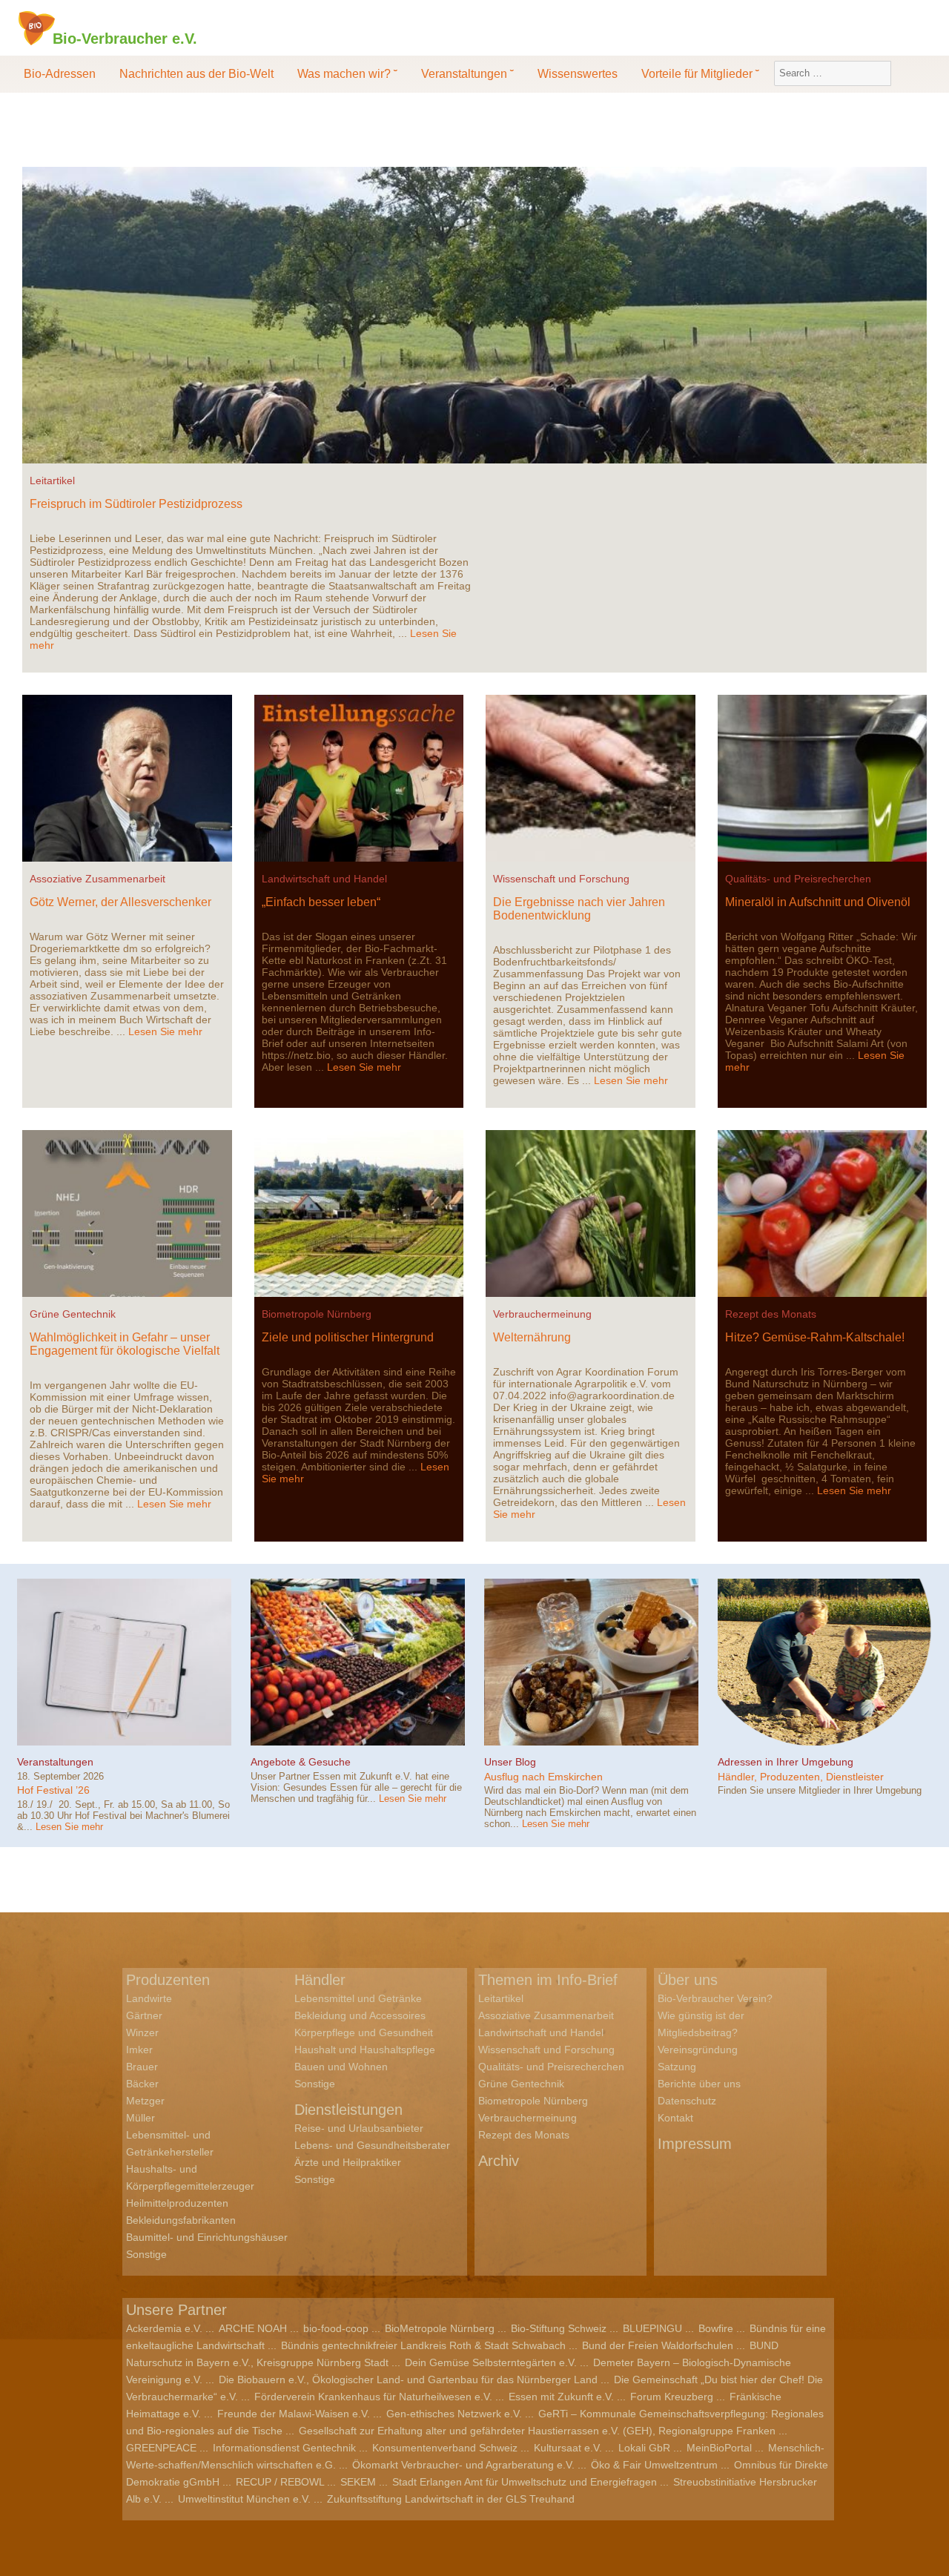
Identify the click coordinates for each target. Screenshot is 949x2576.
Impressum (695, 2144)
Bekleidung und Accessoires (360, 2015)
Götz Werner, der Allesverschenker (120, 902)
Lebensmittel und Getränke (358, 1998)
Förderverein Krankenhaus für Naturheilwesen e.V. (373, 2397)
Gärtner (144, 2015)
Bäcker (142, 2084)
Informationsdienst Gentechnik (284, 2448)
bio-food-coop (336, 2328)
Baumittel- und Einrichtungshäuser (207, 2237)
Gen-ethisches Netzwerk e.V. (454, 2414)
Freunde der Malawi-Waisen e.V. (294, 2414)
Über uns (688, 1980)
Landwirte (149, 1998)
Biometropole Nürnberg (317, 1314)
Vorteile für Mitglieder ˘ (700, 74)
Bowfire (716, 2328)
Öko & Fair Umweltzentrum (654, 2465)
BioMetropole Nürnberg (440, 2328)
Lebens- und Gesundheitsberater (372, 2145)
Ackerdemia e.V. (164, 2328)
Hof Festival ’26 (53, 1790)
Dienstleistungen (348, 2110)
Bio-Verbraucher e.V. (125, 38)
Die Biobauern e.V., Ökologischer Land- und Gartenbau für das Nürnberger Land (408, 2380)
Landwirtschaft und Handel (324, 879)
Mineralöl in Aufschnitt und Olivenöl (818, 902)
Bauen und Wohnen (341, 2067)
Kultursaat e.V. (568, 2448)
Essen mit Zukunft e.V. (561, 2397)
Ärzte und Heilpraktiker (348, 2162)
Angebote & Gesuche (301, 1762)
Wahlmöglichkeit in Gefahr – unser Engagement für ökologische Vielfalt (125, 1344)
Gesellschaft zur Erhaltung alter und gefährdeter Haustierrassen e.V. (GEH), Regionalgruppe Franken (537, 2431)
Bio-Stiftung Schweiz (559, 2328)
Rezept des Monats (771, 1314)
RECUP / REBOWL (280, 2482)
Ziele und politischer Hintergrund (348, 1337)
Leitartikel (52, 480)
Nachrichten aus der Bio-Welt (196, 74)
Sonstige (146, 2254)
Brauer (142, 2067)
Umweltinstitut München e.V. (244, 2499)
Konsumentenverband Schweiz (445, 2448)
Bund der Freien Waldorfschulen (658, 2345)
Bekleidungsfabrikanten (181, 2220)
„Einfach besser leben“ (321, 902)
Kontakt (675, 2118)
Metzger (145, 2101)
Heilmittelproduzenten (177, 2203)
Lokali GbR (644, 2448)
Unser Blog (510, 1762)
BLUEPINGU (652, 2328)
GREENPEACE (161, 2448)
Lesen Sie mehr (165, 1031)
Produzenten (168, 1980)
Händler (320, 1980)
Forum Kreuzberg (672, 2397)
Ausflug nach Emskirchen (543, 1777)
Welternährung (532, 1337)
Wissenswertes (578, 74)
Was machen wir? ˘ (347, 74)
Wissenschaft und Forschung (561, 879)
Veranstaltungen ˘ (467, 74)
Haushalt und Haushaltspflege (365, 2050)
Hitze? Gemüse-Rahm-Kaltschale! (815, 1337)
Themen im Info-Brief (548, 1980)
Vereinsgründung (698, 2050)
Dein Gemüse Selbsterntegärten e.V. (491, 2362)
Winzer (142, 2032)
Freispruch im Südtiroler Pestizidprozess (136, 504)
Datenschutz (687, 2101)
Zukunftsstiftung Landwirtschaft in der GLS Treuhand (451, 2499)
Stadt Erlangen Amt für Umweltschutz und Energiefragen (525, 2482)
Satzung (677, 2067)
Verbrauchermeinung (542, 1314)
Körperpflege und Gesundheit (364, 2032)
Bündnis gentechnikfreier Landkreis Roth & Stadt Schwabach (423, 2345)
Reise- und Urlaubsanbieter (359, 2128)
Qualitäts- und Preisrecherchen (798, 879)
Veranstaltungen (55, 1762)
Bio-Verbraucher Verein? (715, 1998)
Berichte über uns (699, 2084)
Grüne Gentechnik (73, 1314)
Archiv (499, 2161)
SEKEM (358, 2482)
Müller (140, 2118)
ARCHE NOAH (253, 2328)
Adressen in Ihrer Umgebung (786, 1762)
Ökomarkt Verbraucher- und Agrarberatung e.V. (463, 2465)
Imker (139, 2050)
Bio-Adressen (60, 74)
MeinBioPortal (719, 2448)
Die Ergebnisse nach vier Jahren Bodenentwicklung (579, 909)
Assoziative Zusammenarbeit (97, 879)
